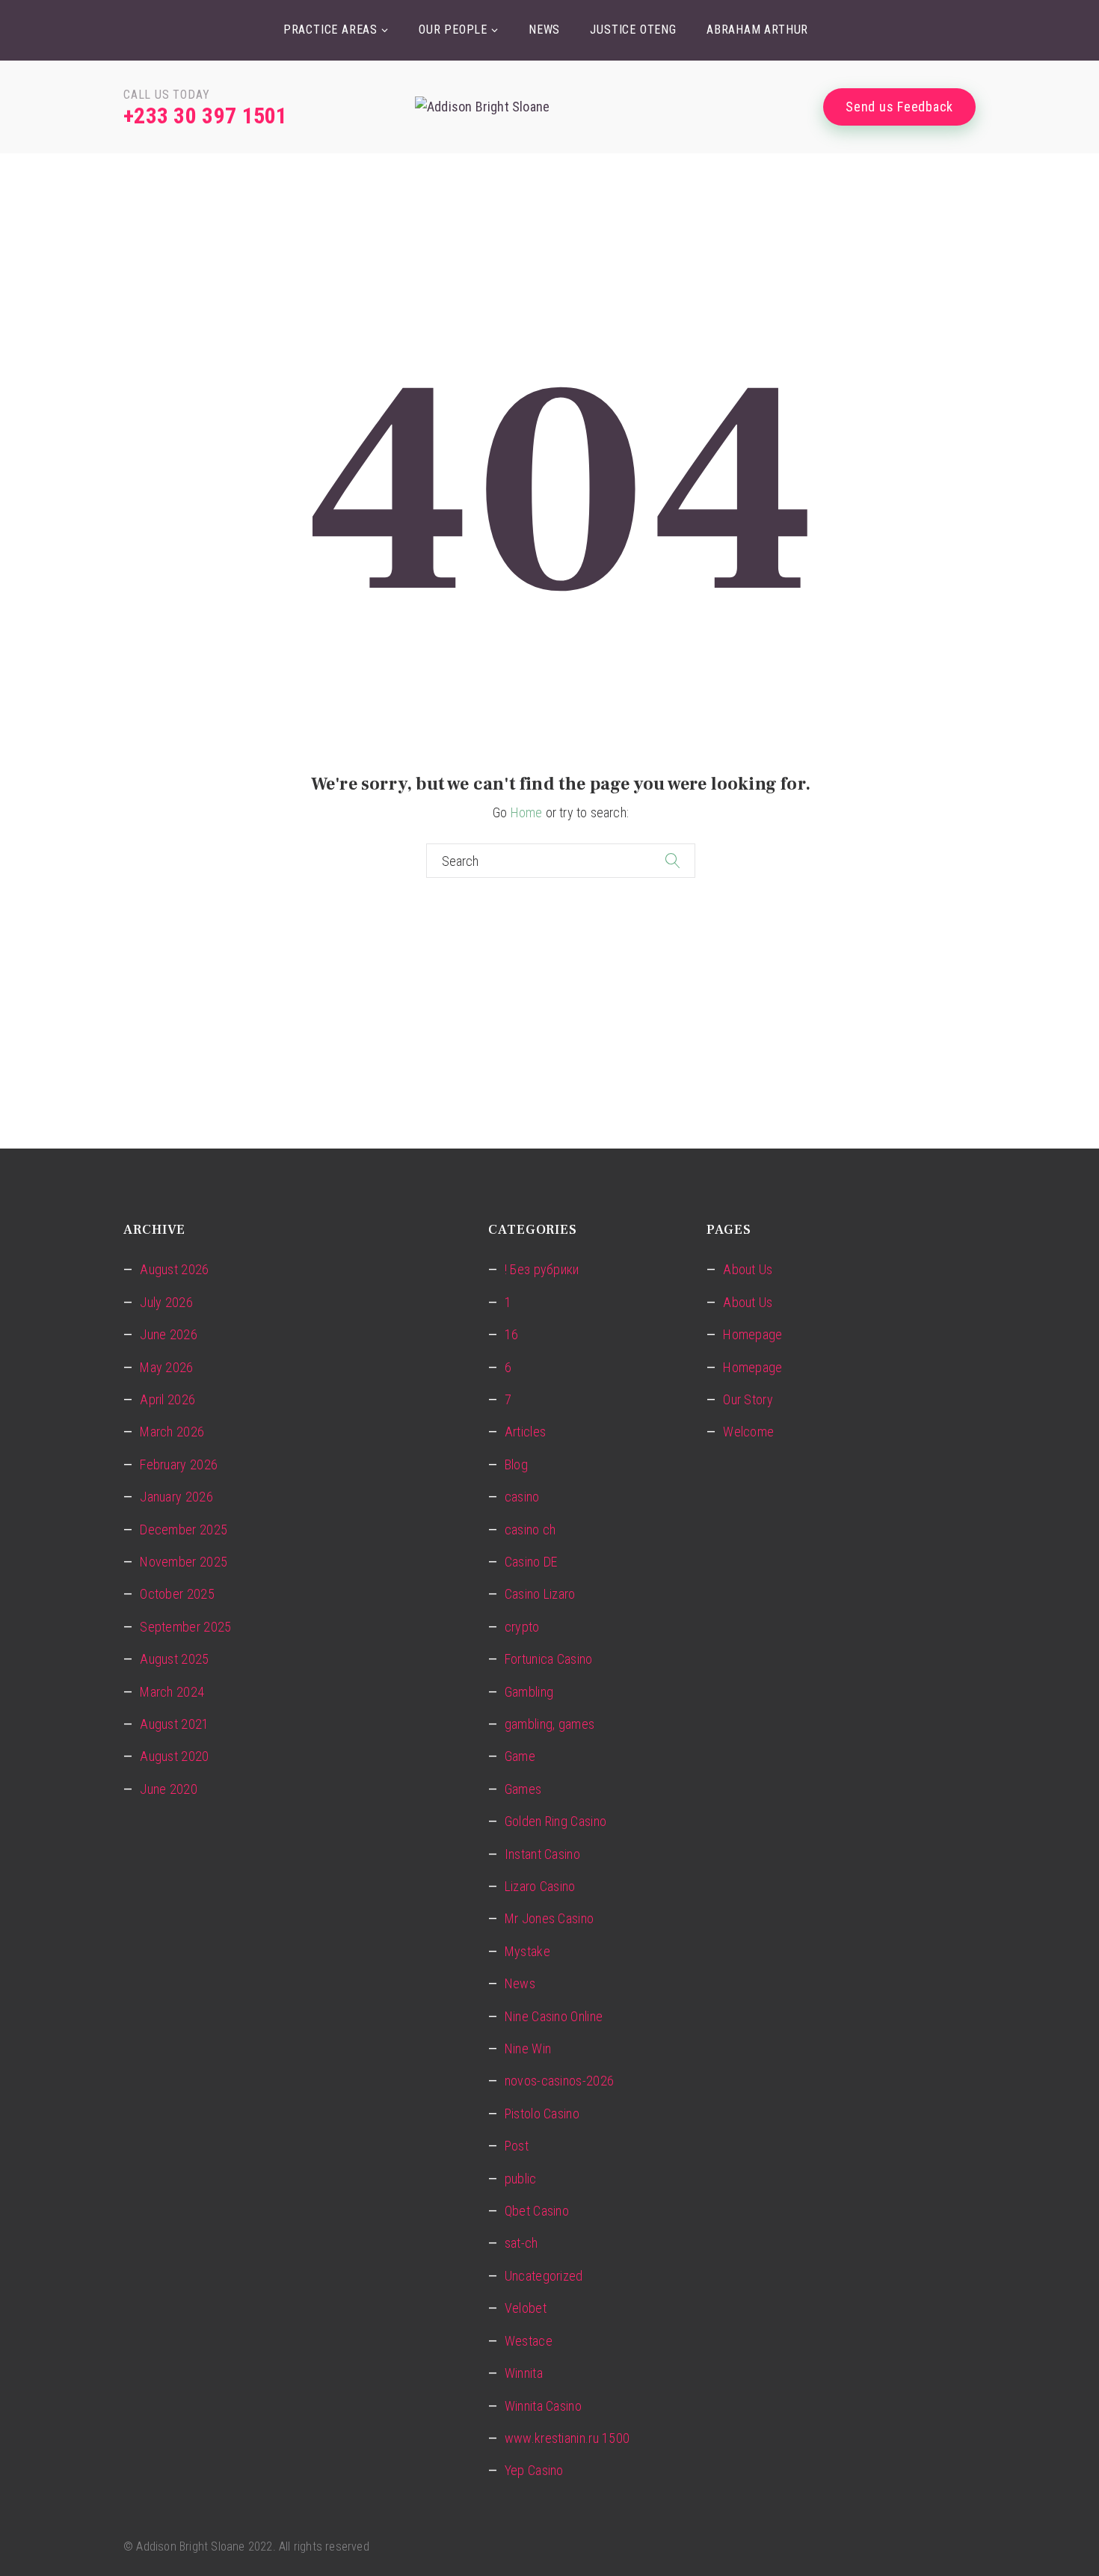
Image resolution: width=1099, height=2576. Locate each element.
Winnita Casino (543, 2406)
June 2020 (169, 1789)
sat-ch (521, 2243)
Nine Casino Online (554, 2016)
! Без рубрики (542, 1269)
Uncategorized (544, 2276)
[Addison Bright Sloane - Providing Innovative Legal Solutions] (549, 107)
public (521, 2179)
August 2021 (174, 1724)
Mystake (527, 1951)
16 (512, 1334)
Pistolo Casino (542, 2114)
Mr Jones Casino (549, 1918)
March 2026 (172, 1432)
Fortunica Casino (549, 1659)
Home (527, 812)
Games (523, 1789)
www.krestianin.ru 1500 (567, 2438)
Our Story (748, 1399)
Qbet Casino (537, 2211)
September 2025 (185, 1627)
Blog (516, 1464)
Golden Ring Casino (555, 1821)
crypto (522, 1627)
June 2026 (169, 1334)
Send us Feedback (899, 107)
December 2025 (184, 1530)
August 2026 (174, 1269)
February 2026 (179, 1464)
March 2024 (172, 1692)
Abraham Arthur (757, 30)
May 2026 (166, 1367)
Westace (529, 2341)
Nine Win (528, 2048)
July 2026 (166, 1302)
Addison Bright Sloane (190, 2546)
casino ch (530, 1530)
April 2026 (167, 1399)
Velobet (526, 2308)
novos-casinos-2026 (559, 2081)
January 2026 (176, 1497)
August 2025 (174, 1659)
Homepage (752, 1334)
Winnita (524, 2373)
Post (517, 2146)
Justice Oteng (633, 30)
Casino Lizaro (540, 1594)
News (544, 30)
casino (522, 1497)
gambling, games (550, 1724)
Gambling (529, 1692)
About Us (748, 1269)
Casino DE (531, 1562)
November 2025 (184, 1562)
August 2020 (174, 1756)
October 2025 (177, 1594)
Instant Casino (542, 1854)
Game (520, 1756)
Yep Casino (534, 2470)
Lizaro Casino (540, 1886)
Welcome (748, 1432)
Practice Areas (330, 30)
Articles (525, 1432)
